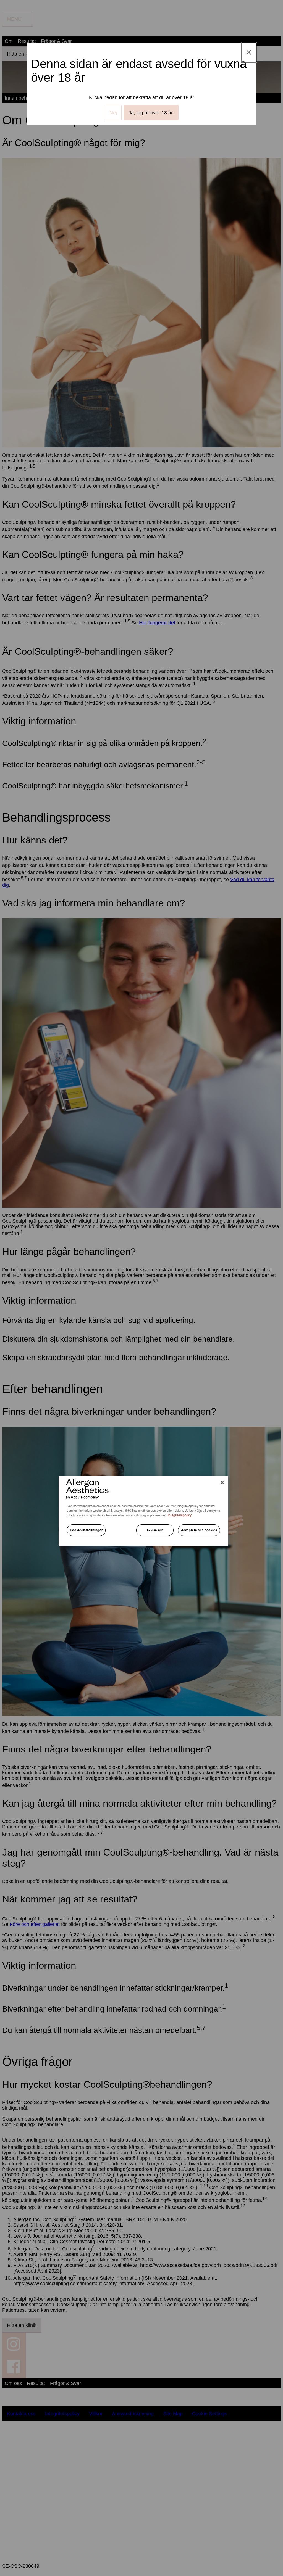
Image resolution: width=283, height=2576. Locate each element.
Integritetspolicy (180, 1515)
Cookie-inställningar (86, 1530)
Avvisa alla (155, 1530)
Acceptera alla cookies (199, 1530)
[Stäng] (222, 1482)
